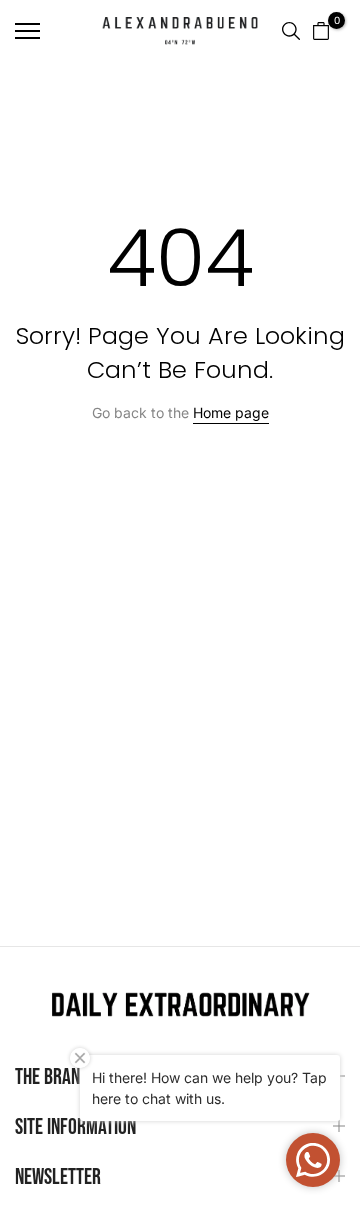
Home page (231, 412)
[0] (321, 31)
